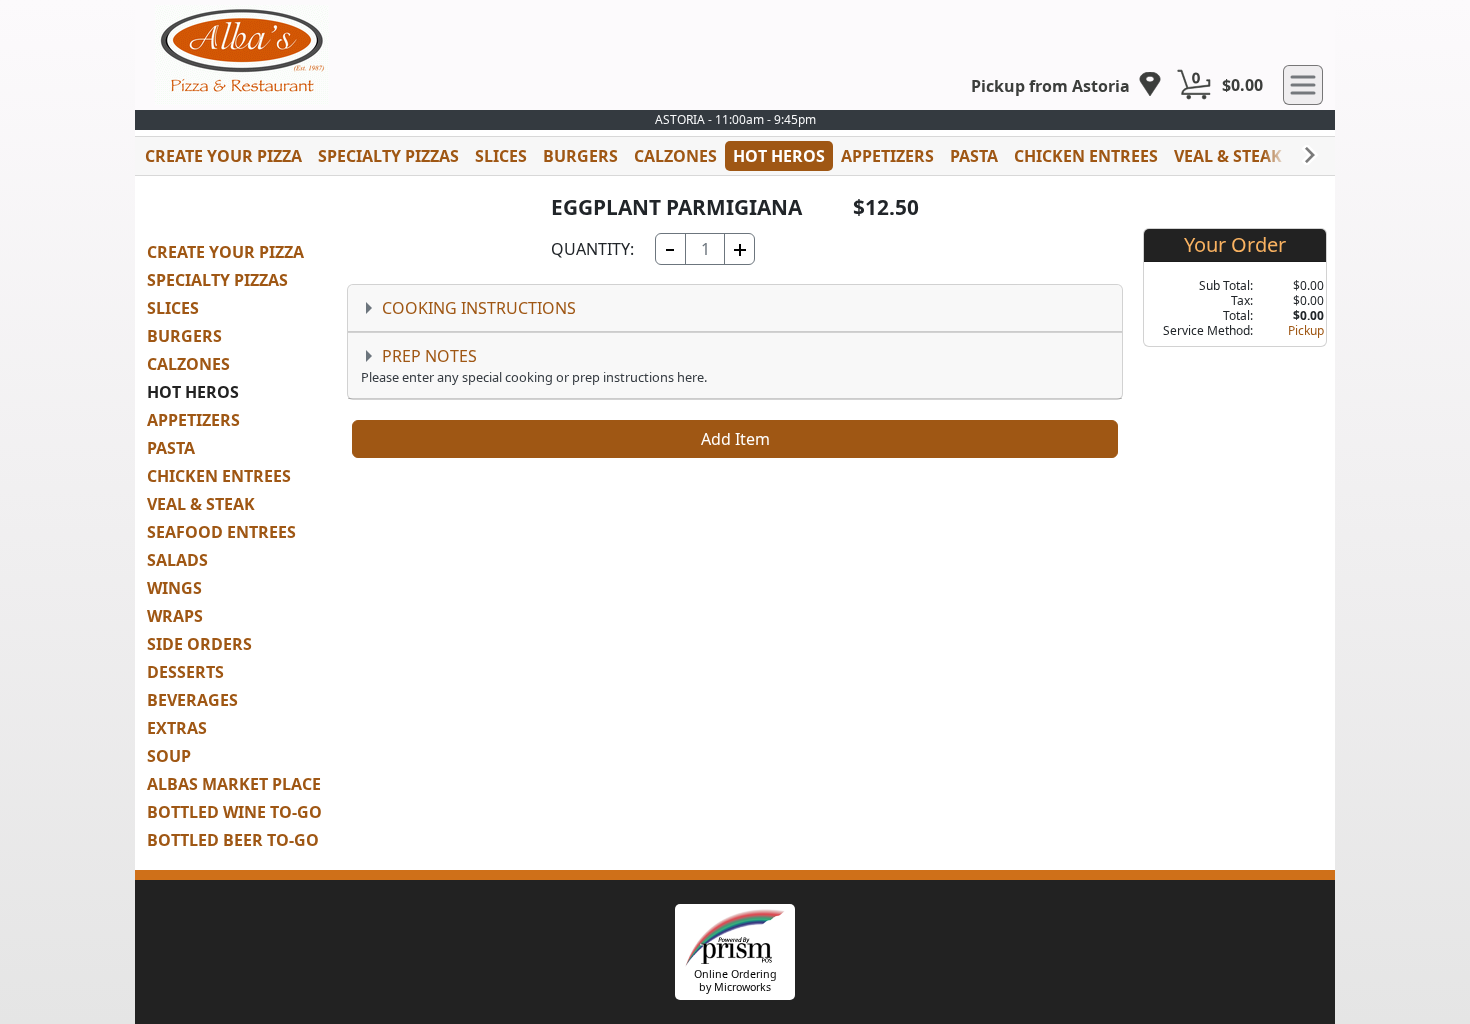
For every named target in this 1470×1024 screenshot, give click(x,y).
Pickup (1306, 330)
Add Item (735, 439)
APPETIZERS (887, 156)
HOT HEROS (779, 156)
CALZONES (675, 156)
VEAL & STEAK (1228, 156)
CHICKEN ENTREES (1086, 156)
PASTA (974, 156)
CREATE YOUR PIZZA (223, 156)
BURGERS (580, 156)
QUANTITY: (592, 249)
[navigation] (1066, 85)
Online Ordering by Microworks (735, 980)
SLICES (501, 156)
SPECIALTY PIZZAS (388, 156)
